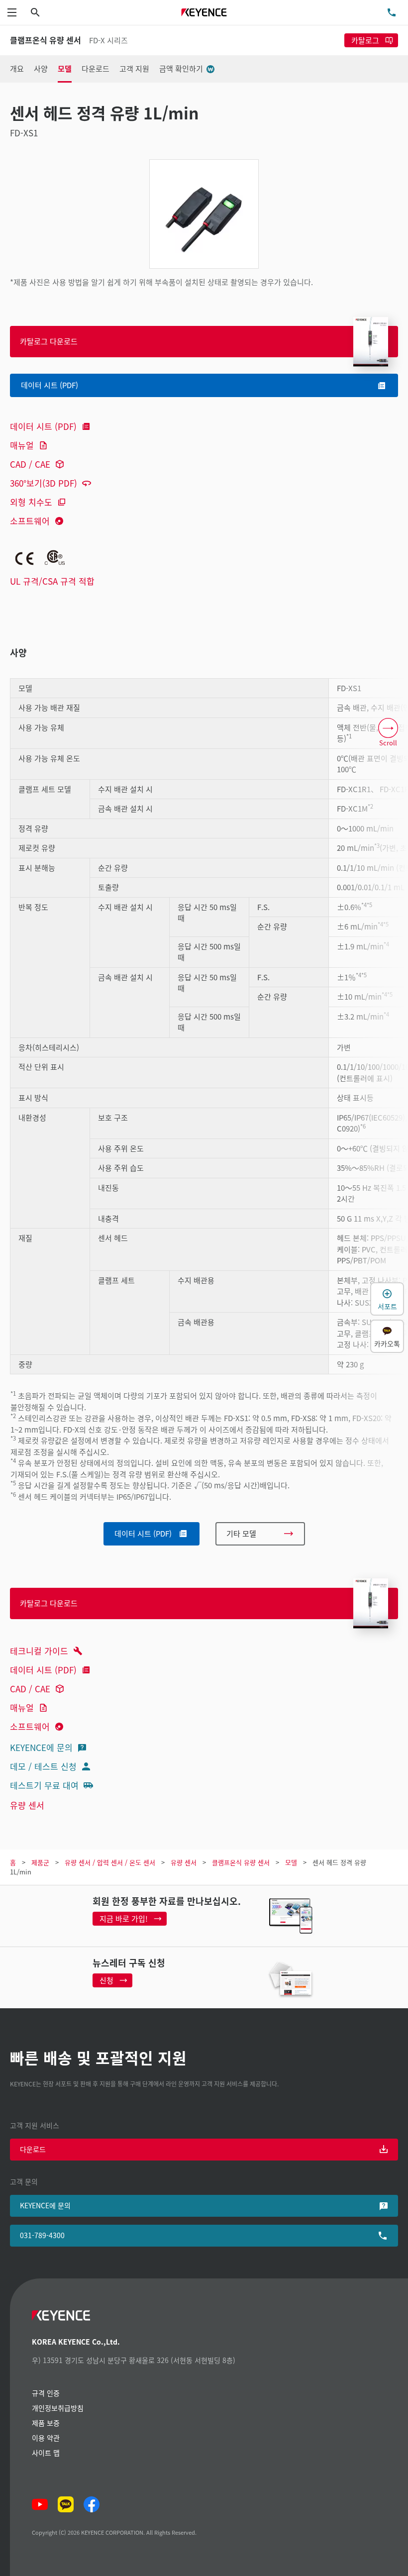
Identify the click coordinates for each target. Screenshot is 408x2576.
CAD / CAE (30, 464)
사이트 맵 (46, 2453)
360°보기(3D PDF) (44, 483)
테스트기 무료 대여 (44, 1785)
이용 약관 (46, 2438)
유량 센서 (27, 1805)
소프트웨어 (30, 521)
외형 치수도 (31, 502)
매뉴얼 (22, 445)
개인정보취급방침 (58, 2408)
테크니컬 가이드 (39, 1651)
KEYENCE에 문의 (41, 1747)
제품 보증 (46, 2423)
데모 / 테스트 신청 (43, 1766)
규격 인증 (46, 2393)
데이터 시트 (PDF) (43, 426)
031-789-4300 (42, 2235)
